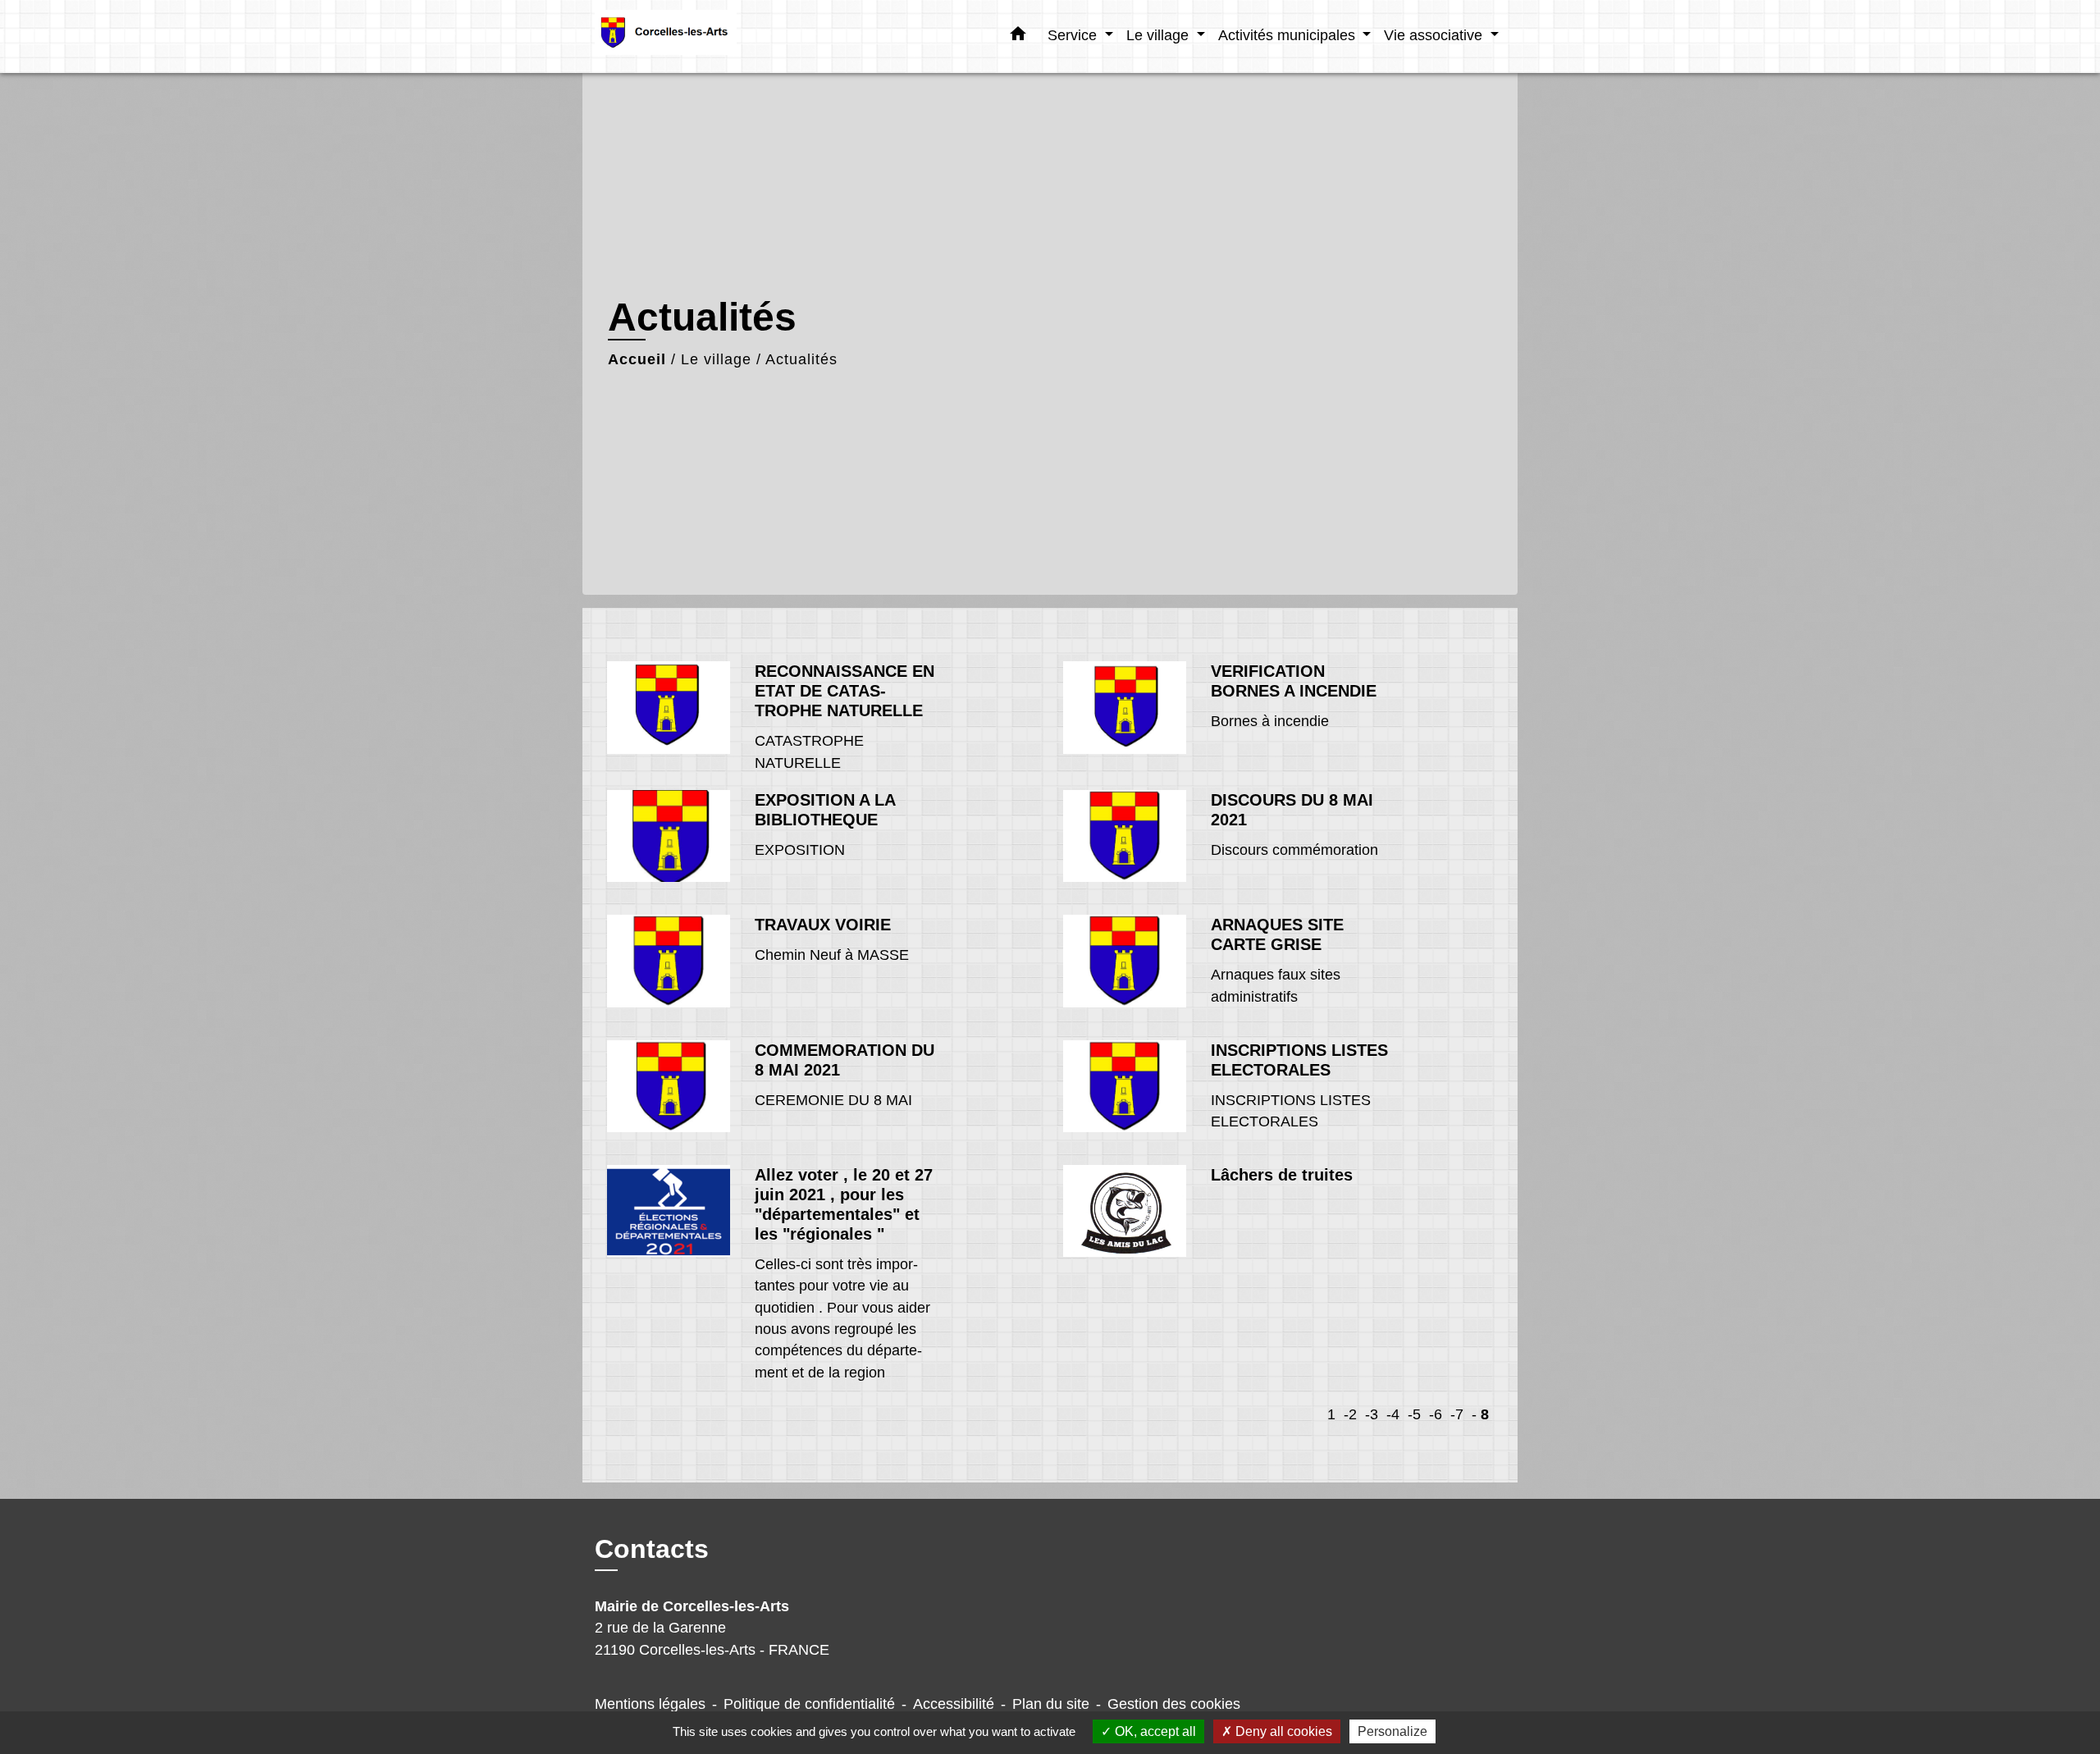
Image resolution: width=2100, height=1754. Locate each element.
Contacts (652, 1549)
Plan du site (1051, 1704)
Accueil (637, 359)
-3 (1372, 1414)
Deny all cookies (1282, 1731)
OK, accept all (1154, 1731)
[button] (1018, 37)
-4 (1393, 1414)
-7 (1457, 1414)
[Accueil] (697, 37)
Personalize (1392, 1731)
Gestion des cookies (1174, 1704)
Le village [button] (1160, 35)
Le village (716, 359)
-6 (1436, 1414)
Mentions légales (650, 1704)
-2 (1350, 1414)
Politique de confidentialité (809, 1704)
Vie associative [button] (1435, 35)
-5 (1414, 1414)
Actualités (801, 359)
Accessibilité (954, 1704)
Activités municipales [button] (1289, 35)
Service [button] (1074, 35)
